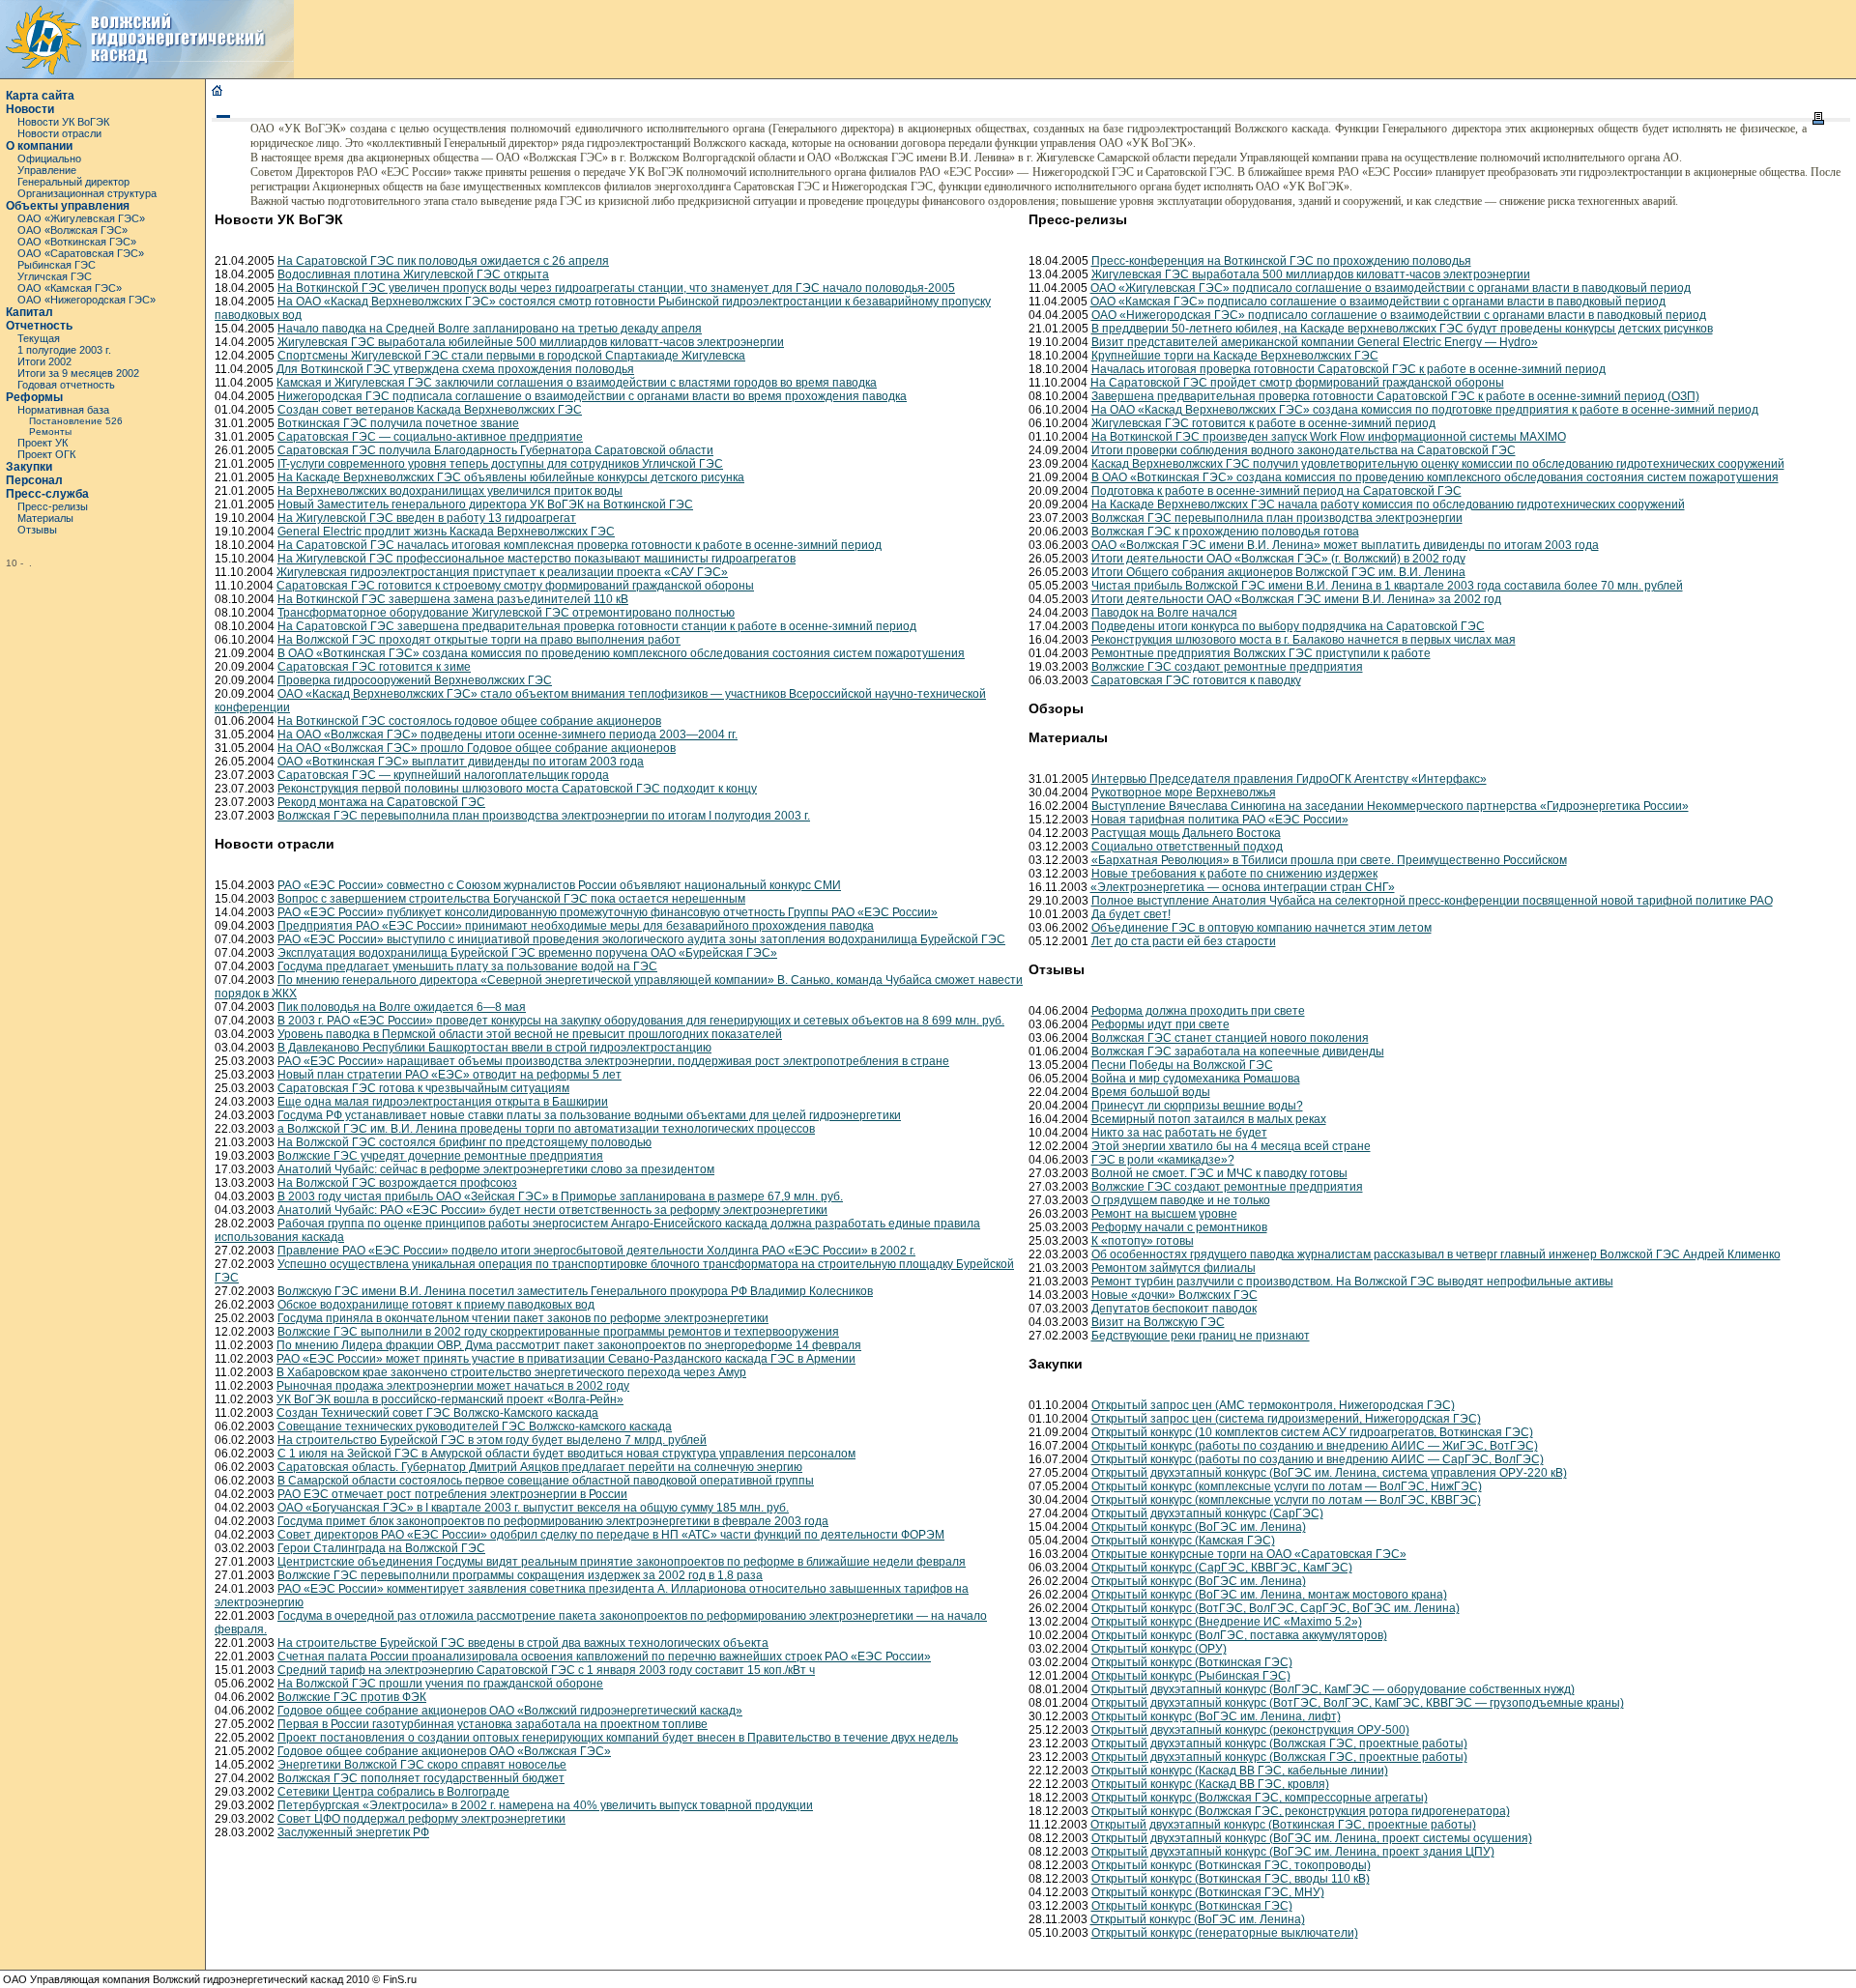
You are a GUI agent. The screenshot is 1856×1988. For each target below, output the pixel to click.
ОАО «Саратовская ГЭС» (81, 253)
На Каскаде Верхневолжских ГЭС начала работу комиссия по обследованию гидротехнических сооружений (1388, 504)
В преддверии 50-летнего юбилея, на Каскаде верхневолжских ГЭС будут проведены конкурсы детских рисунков (1402, 329)
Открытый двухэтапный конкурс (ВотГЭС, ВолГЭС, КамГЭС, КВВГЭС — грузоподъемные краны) (1358, 1703)
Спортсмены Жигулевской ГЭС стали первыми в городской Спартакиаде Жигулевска (511, 356)
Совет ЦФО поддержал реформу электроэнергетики (421, 1819)
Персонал (34, 480)
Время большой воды (1151, 1092)
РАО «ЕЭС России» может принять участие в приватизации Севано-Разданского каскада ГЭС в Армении (566, 1359)
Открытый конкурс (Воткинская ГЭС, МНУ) (1208, 1892)
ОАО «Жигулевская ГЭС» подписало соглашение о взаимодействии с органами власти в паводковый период (1391, 288)
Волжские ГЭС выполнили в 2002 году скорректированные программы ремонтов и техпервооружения (558, 1332)
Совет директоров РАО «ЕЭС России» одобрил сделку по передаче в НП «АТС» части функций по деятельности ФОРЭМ (611, 1535)
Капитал (29, 312)
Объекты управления (68, 206)
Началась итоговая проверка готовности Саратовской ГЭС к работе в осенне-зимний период (1348, 369)
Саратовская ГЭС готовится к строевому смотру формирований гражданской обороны (515, 586)
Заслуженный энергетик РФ (353, 1832)
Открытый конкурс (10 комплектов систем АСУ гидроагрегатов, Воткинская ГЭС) (1312, 1432)
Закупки (29, 467)
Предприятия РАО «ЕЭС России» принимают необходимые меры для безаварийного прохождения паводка (576, 926)
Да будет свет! (1131, 914)
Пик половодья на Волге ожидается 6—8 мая (402, 1007)
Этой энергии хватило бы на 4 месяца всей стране (1231, 1146)
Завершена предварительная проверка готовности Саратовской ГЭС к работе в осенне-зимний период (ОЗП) (1395, 396)
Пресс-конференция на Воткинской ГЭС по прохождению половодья (1281, 261)
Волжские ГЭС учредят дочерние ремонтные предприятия (440, 1156)
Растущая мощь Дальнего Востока (1186, 833)
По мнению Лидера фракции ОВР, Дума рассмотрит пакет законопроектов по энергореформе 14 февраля (569, 1345)
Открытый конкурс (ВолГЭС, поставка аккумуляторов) (1239, 1635)
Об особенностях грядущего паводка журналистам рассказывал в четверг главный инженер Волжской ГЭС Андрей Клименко (1436, 1254)
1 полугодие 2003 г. (64, 350)
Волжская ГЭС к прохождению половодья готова (1225, 532)
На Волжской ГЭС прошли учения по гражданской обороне (440, 1684)
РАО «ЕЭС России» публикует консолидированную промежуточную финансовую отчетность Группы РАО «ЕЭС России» (608, 912)
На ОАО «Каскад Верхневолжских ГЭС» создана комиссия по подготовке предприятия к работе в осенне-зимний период (1425, 410)
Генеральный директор (73, 182)
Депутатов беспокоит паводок (1174, 1309)
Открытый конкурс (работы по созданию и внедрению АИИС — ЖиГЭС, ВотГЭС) (1315, 1446)
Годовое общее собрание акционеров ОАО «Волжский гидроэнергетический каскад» (510, 1711)
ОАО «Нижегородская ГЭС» (87, 300)
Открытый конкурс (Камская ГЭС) (1183, 1541)
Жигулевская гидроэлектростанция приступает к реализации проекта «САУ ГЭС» (502, 572)
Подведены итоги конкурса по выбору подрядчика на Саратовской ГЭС (1288, 626)
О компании (39, 146)
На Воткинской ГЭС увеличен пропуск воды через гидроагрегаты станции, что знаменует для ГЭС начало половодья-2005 (616, 288)
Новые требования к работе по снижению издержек (1234, 874)
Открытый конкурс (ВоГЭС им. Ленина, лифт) (1216, 1716)
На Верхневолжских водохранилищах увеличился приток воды (450, 491)
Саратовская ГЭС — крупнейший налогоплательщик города (443, 775)
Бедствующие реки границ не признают (1201, 1336)
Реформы (34, 397)
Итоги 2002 (44, 361)
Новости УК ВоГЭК (63, 122)
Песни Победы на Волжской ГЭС (1182, 1065)
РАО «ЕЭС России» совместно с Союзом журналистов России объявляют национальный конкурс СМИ (559, 885)
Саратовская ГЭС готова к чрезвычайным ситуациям (423, 1088)
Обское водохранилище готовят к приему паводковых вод (436, 1305)
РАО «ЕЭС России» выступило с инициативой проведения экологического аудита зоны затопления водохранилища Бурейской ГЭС (641, 939)
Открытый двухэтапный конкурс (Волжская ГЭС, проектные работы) (1279, 1743)
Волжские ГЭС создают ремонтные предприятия (1227, 667)
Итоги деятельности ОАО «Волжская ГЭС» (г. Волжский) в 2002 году (1278, 559)
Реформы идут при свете (1160, 1024)
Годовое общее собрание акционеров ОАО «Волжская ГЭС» (444, 1751)
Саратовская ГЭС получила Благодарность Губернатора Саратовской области (495, 450)
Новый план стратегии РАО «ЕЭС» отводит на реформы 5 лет (449, 1075)
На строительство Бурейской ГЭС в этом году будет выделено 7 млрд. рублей (492, 1440)
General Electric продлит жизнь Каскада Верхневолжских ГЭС (446, 532)
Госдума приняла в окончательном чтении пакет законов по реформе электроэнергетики (523, 1318)
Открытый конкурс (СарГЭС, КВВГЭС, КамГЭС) (1222, 1568)
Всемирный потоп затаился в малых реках (1209, 1119)
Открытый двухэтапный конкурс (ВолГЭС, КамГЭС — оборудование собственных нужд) (1333, 1689)
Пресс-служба (47, 494)
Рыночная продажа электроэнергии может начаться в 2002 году (453, 1386)
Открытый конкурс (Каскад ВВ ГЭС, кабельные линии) (1240, 1771)
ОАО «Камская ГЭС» (70, 288)
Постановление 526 (76, 421)
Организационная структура (87, 193)
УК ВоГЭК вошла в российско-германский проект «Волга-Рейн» (450, 1399)
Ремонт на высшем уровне (1164, 1214)
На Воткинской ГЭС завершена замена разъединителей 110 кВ (453, 599)
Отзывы (37, 530)
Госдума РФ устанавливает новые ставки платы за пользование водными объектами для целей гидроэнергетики (589, 1115)
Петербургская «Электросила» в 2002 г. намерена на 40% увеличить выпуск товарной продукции (545, 1805)
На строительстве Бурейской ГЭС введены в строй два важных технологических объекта (523, 1643)
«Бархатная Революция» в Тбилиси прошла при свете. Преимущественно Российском (1329, 860)
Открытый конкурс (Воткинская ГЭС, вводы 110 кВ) (1231, 1879)
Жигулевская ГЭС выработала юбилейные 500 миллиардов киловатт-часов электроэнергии (531, 342)
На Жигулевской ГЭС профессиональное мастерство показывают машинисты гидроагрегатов (536, 559)
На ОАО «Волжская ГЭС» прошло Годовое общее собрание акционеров (477, 748)
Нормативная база (63, 410)
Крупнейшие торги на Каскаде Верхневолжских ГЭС (1235, 356)
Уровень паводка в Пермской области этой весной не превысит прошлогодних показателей (530, 1034)
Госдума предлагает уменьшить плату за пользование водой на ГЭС (467, 966)
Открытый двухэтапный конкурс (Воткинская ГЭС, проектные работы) (1283, 1825)
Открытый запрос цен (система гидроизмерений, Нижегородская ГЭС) (1286, 1419)
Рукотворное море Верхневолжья (1184, 792)
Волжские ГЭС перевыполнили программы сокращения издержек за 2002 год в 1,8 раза (520, 1575)
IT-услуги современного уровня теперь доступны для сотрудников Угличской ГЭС (500, 464)
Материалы (45, 518)
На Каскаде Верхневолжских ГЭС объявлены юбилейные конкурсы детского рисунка (511, 477)
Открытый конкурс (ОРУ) (1159, 1649)
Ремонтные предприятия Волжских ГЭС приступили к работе (1261, 653)
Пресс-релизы (53, 506)
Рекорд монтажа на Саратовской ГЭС (381, 802)
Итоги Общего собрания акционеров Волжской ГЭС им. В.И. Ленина (1278, 572)
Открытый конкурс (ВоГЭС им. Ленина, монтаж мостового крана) (1269, 1595)
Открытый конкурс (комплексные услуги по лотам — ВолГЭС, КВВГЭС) (1286, 1500)
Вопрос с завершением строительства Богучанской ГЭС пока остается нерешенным (511, 899)
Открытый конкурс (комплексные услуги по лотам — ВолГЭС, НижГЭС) (1287, 1486)
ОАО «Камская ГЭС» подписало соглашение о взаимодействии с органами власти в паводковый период (1378, 302)
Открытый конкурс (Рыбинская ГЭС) (1191, 1676)
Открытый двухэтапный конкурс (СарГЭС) (1207, 1513)
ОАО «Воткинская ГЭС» (77, 242)
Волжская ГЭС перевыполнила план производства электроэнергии (1277, 518)
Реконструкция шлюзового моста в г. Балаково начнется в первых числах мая (1304, 640)
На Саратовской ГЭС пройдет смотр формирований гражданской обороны (1297, 383)
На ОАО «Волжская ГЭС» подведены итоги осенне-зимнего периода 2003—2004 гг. (507, 735)
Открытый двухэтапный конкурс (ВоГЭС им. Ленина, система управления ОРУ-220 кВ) (1329, 1473)
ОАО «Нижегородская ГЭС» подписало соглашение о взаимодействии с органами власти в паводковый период (1399, 315)
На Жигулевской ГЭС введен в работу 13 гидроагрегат (427, 518)
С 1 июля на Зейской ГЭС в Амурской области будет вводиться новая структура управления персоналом (566, 1454)
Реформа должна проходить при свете (1198, 1011)
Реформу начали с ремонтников (1179, 1227)
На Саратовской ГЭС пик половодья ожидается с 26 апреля (443, 261)
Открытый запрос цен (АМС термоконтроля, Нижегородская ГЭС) (1273, 1405)
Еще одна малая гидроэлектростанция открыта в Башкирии (443, 1102)
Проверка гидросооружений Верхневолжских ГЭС (415, 680)
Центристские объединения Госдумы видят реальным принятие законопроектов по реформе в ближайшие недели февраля (622, 1562)
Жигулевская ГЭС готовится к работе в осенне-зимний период (1263, 423)
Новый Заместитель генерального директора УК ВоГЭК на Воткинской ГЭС (485, 504)
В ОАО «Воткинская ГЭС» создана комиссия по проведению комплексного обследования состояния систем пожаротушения (621, 653)
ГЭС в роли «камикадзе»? (1163, 1160)
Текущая (39, 338)
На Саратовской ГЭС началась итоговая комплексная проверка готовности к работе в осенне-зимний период (580, 545)
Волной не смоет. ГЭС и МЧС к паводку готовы (1219, 1173)
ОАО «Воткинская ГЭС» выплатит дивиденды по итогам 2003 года (461, 762)
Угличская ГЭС (55, 276)
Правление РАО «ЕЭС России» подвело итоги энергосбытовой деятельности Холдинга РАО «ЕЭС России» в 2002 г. (596, 1251)
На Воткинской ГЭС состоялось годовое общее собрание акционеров (469, 721)
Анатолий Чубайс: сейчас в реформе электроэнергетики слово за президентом (496, 1169)
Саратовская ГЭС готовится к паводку (1196, 680)
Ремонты (50, 432)
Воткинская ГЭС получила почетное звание (398, 423)
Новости (30, 109)
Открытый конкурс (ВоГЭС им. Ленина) (1199, 1527)
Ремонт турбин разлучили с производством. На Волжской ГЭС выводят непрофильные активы (1352, 1282)
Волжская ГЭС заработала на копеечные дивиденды (1238, 1052)
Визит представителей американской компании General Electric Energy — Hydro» (1315, 342)
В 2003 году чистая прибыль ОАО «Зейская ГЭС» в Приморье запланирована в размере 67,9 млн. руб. (560, 1196)
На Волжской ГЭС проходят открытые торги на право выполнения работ (479, 640)
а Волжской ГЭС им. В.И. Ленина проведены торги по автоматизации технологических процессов (546, 1129)
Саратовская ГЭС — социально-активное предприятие (430, 437)
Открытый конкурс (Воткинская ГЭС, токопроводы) (1231, 1865)
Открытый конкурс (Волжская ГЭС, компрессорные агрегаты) (1260, 1798)
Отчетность (39, 326)
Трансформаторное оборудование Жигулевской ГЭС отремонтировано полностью (506, 613)
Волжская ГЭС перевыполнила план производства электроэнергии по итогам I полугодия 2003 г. (544, 816)
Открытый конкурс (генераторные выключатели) (1225, 1933)
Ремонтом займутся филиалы (1174, 1268)
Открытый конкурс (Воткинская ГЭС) (1192, 1662)
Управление (47, 170)
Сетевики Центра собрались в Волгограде (393, 1792)
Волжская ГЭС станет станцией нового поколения (1230, 1038)
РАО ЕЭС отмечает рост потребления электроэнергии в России (452, 1494)
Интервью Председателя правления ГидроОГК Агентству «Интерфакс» (1289, 779)
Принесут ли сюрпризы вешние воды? (1197, 1106)
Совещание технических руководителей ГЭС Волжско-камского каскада (475, 1426)
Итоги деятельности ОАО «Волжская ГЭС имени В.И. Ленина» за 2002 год (1296, 599)
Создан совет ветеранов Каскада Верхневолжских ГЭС (430, 410)
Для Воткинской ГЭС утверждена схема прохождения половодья (455, 369)
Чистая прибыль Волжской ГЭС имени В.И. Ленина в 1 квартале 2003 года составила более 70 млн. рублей (1387, 586)
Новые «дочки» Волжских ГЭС (1174, 1295)
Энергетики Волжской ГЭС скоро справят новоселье (422, 1765)
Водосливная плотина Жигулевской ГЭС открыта (413, 274)
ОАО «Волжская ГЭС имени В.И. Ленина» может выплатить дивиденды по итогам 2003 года (1345, 545)
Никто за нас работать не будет (1179, 1133)
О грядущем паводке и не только (1181, 1200)
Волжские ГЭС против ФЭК (352, 1697)
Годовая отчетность (66, 385)
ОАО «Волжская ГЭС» (72, 230)
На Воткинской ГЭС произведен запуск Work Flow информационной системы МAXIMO (1329, 437)
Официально (49, 158)
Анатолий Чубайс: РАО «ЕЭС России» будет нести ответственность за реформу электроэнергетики (552, 1210)
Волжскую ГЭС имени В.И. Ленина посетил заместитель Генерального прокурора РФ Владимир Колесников (575, 1291)
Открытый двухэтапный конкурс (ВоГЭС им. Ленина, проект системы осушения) (1312, 1838)
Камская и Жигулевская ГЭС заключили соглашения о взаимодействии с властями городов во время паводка (577, 383)
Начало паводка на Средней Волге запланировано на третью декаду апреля (490, 329)
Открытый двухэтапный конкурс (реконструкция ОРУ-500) (1250, 1730)
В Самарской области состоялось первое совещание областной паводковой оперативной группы (546, 1481)
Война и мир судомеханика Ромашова (1196, 1079)
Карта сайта (40, 96)
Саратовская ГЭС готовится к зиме (374, 667)
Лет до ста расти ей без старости (1184, 941)
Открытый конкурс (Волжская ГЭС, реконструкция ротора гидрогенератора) (1301, 1811)
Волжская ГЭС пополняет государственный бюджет (421, 1778)
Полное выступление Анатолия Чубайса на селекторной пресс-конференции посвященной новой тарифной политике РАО (1432, 901)
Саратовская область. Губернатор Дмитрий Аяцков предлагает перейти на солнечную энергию (540, 1467)
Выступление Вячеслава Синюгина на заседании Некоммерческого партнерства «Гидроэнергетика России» (1390, 806)
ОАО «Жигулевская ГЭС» (81, 218)
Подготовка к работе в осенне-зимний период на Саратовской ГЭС (1276, 491)
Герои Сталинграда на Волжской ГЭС (381, 1548)
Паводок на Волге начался (1164, 613)
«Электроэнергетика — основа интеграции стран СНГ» (1243, 887)
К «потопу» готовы (1143, 1241)
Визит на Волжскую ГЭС (1158, 1322)
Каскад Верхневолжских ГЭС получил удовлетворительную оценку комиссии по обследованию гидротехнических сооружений (1438, 464)
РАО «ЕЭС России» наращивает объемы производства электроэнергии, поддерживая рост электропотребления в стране (613, 1061)
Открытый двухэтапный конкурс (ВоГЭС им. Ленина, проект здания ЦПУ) (1293, 1852)
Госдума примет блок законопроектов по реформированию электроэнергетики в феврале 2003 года (553, 1521)
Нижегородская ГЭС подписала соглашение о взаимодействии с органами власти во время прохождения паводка (592, 396)
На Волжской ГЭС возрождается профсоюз (397, 1183)
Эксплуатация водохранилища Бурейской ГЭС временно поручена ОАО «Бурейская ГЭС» (527, 953)
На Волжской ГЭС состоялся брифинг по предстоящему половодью (464, 1142)
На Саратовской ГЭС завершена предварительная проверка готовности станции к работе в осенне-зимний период (597, 626)
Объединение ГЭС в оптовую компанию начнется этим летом (1261, 928)
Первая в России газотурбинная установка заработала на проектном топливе (493, 1724)
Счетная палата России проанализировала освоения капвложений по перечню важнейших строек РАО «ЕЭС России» (604, 1657)
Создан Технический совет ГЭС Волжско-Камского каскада (437, 1413)
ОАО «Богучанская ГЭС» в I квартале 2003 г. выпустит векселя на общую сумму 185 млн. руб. (533, 1508)
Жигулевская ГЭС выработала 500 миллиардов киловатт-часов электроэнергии (1311, 274)
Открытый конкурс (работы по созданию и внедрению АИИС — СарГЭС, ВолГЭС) (1318, 1459)
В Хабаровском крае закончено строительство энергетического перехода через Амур (511, 1372)
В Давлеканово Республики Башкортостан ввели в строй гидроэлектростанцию (494, 1048)
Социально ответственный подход (1187, 847)
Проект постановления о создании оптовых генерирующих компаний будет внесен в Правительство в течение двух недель (618, 1738)
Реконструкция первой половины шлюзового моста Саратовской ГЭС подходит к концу (517, 789)
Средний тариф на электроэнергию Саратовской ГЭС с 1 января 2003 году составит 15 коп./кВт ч (546, 1670)
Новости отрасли (59, 133)
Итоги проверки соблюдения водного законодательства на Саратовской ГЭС (1304, 450)
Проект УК (43, 443)
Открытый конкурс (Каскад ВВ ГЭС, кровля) (1210, 1784)
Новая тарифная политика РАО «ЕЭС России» (1220, 820)
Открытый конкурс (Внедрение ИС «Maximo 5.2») (1227, 1622)
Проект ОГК (46, 454)
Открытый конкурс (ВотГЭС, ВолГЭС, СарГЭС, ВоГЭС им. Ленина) (1276, 1608)
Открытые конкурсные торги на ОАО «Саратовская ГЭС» (1249, 1554)
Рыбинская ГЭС (57, 265)
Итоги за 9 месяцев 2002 (78, 373)
